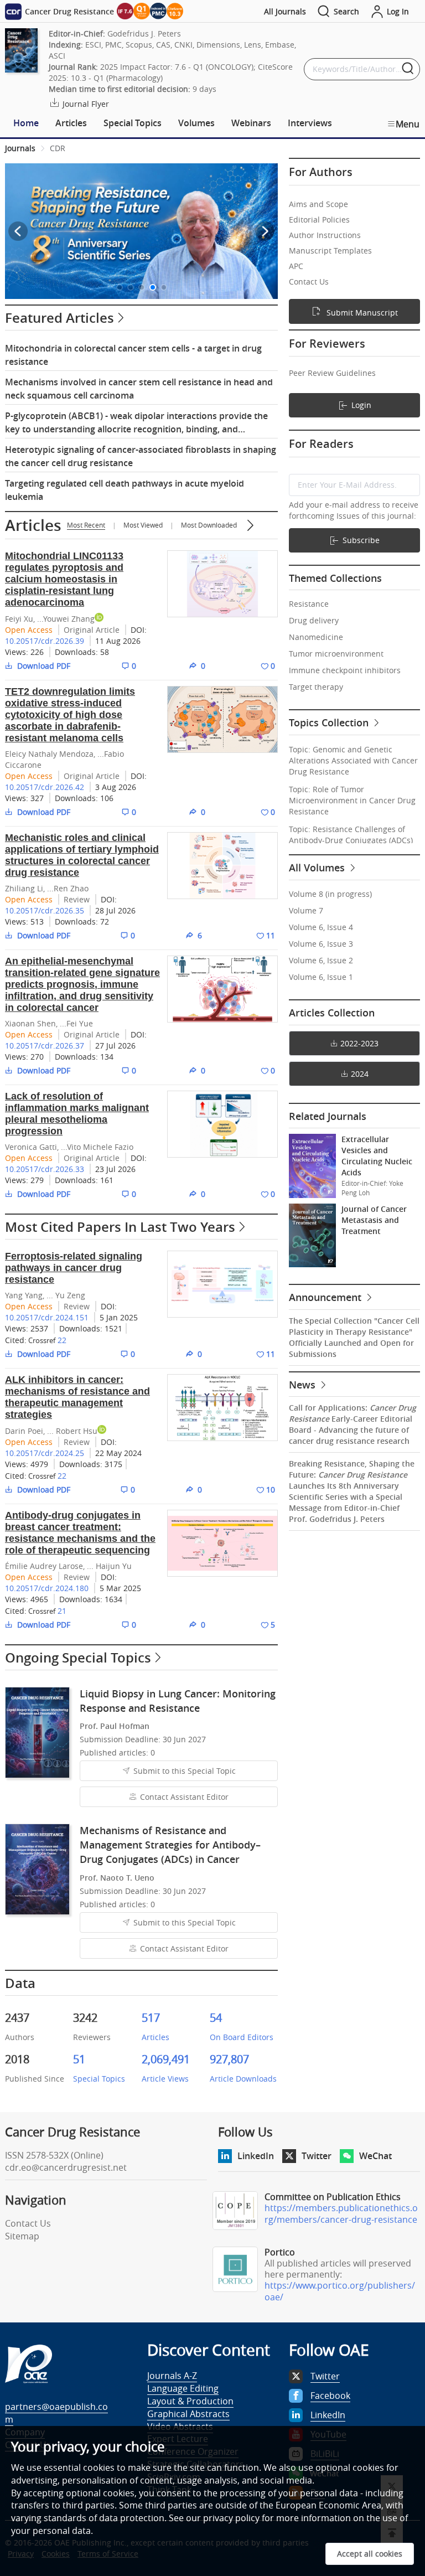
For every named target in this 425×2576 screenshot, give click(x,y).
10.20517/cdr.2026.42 (45, 787)
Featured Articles (59, 318)
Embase (280, 45)
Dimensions (218, 45)
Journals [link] (20, 148)
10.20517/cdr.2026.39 (45, 641)
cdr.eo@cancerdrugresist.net (66, 2167)
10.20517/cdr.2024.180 (47, 1588)
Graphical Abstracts (188, 2414)
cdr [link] (58, 148)
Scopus (139, 45)
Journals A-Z (172, 2376)
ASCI (57, 56)
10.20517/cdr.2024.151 (47, 1317)
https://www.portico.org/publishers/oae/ (340, 2291)
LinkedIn (256, 2156)
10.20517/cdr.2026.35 (45, 910)
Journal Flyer (85, 104)
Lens (253, 45)
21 (62, 1611)
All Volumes (318, 868)
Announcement (326, 1297)
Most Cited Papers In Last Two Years (120, 1227)
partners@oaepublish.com (56, 2413)
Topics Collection (330, 722)
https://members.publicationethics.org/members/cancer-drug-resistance (341, 2214)
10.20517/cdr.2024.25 (45, 1453)
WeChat (375, 2156)
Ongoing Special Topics (78, 1658)
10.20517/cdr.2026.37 (45, 1046)
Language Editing (183, 2388)
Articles (33, 525)
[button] (120, 287)
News (304, 1385)
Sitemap (22, 2236)
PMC (113, 45)
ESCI (93, 45)
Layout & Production (190, 2401)
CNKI (183, 45)
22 (62, 1340)
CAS (163, 45)
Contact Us (28, 2223)
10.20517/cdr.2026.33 (45, 1169)
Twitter (317, 2156)
